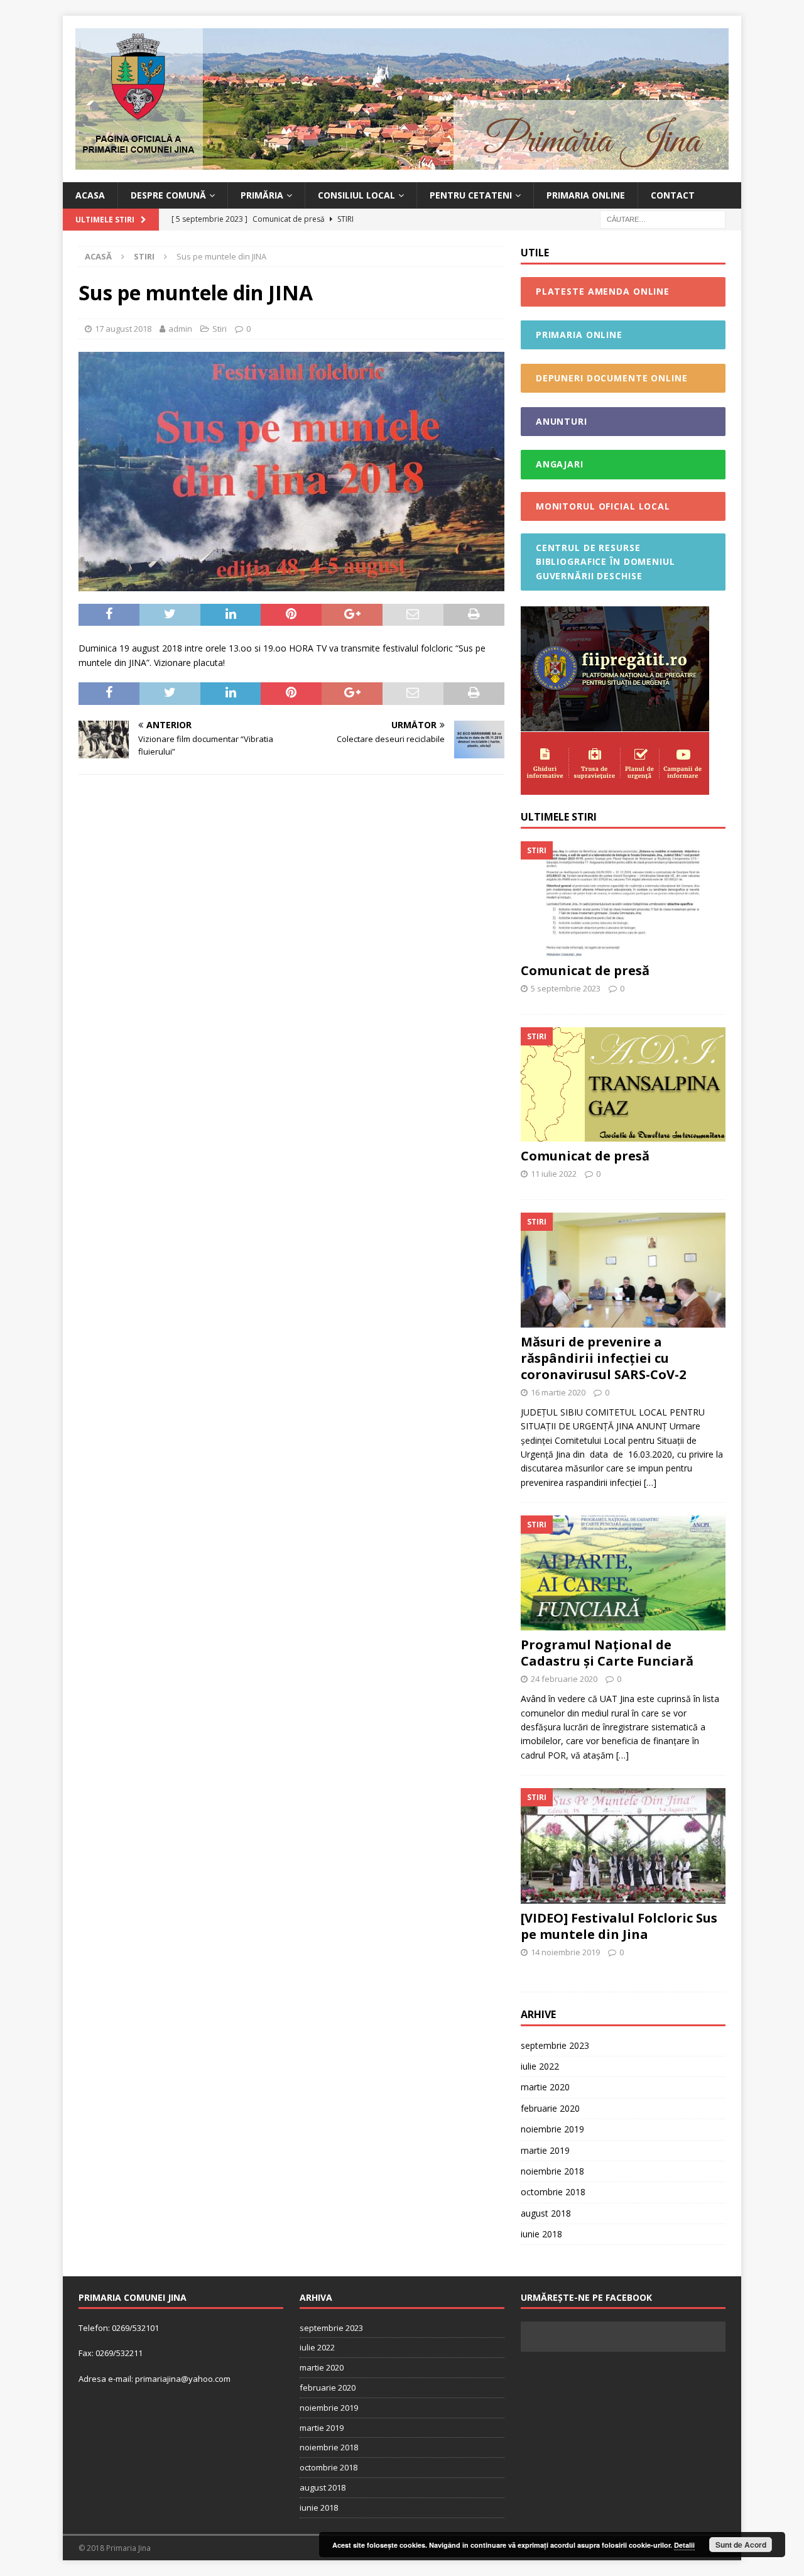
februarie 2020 (550, 2108)
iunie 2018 (541, 2234)
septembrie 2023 (555, 2045)
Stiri (220, 329)
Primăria (262, 195)
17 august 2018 (123, 329)
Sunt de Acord (741, 2545)
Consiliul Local (356, 195)
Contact (673, 195)
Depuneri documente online (612, 378)
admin (180, 329)
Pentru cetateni (471, 195)
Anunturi (562, 421)
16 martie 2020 (558, 1392)
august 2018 (546, 2213)
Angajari (560, 464)
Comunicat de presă (585, 970)
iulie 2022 (540, 2066)
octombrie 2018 (553, 2192)
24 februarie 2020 (564, 1679)
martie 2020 (545, 2087)
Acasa (90, 195)
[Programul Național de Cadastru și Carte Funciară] (623, 1573)
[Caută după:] (663, 219)
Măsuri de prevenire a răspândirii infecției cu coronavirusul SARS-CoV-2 (603, 1358)
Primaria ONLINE (579, 335)
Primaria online (586, 195)
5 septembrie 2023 (566, 988)
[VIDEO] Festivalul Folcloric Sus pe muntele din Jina (619, 1926)
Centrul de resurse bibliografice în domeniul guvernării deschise (606, 562)
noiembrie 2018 (552, 2171)
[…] (650, 1482)
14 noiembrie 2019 (565, 1952)
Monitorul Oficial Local (603, 506)
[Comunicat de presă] (623, 899)
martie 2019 (545, 2150)
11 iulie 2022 (554, 1174)
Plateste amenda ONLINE (603, 291)
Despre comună (168, 195)
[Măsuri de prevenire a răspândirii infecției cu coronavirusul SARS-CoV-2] (623, 1270)
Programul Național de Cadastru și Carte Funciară (607, 1653)
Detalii (684, 2545)
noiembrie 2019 (552, 2129)
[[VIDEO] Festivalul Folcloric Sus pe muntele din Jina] (623, 1846)
